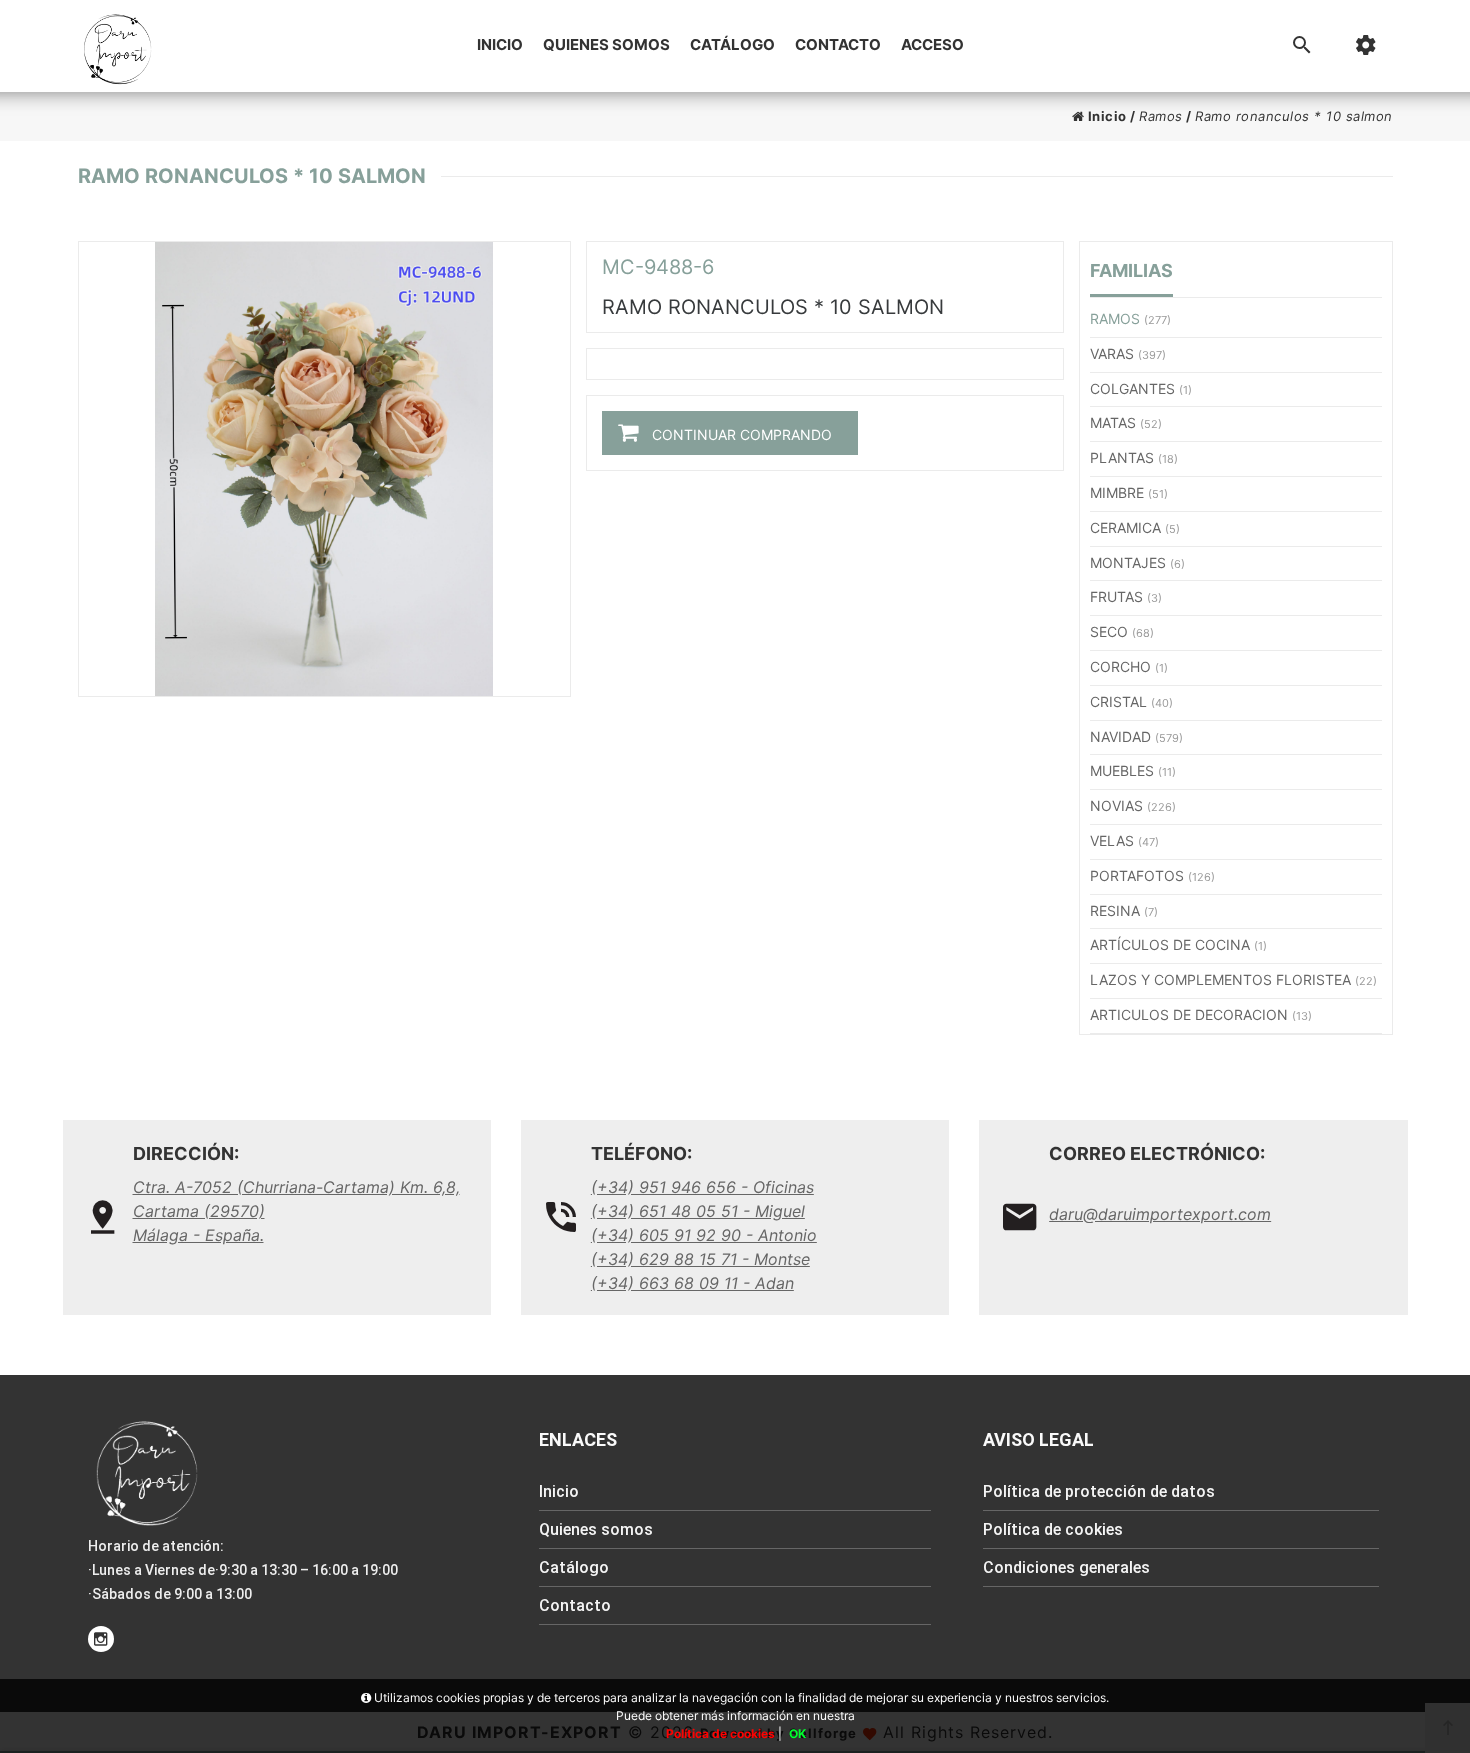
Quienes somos (606, 44)
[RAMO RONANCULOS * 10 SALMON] (324, 469)
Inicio (500, 44)
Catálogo (732, 44)
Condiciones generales (1066, 1567)
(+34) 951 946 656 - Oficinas (702, 1187)
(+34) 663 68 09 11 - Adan (692, 1283)
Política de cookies (1053, 1529)
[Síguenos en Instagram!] (101, 1639)
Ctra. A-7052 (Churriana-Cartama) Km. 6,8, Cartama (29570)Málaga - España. (296, 1211)
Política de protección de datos (1099, 1491)
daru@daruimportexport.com (1160, 1214)
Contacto (838, 44)
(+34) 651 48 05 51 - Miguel (698, 1211)
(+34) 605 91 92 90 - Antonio (704, 1235)
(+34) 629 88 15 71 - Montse (700, 1259)
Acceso (932, 44)
